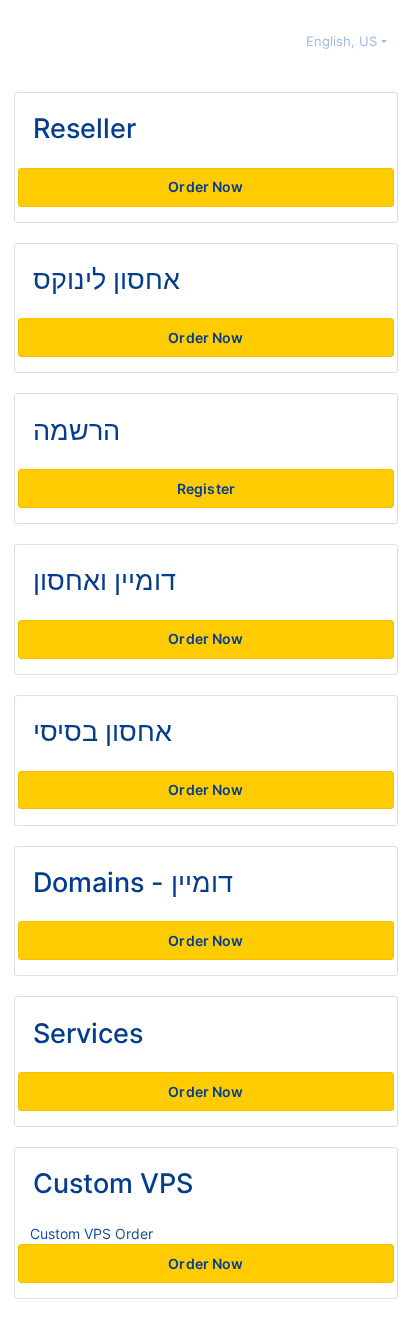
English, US (343, 41)
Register (206, 488)
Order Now (205, 186)
